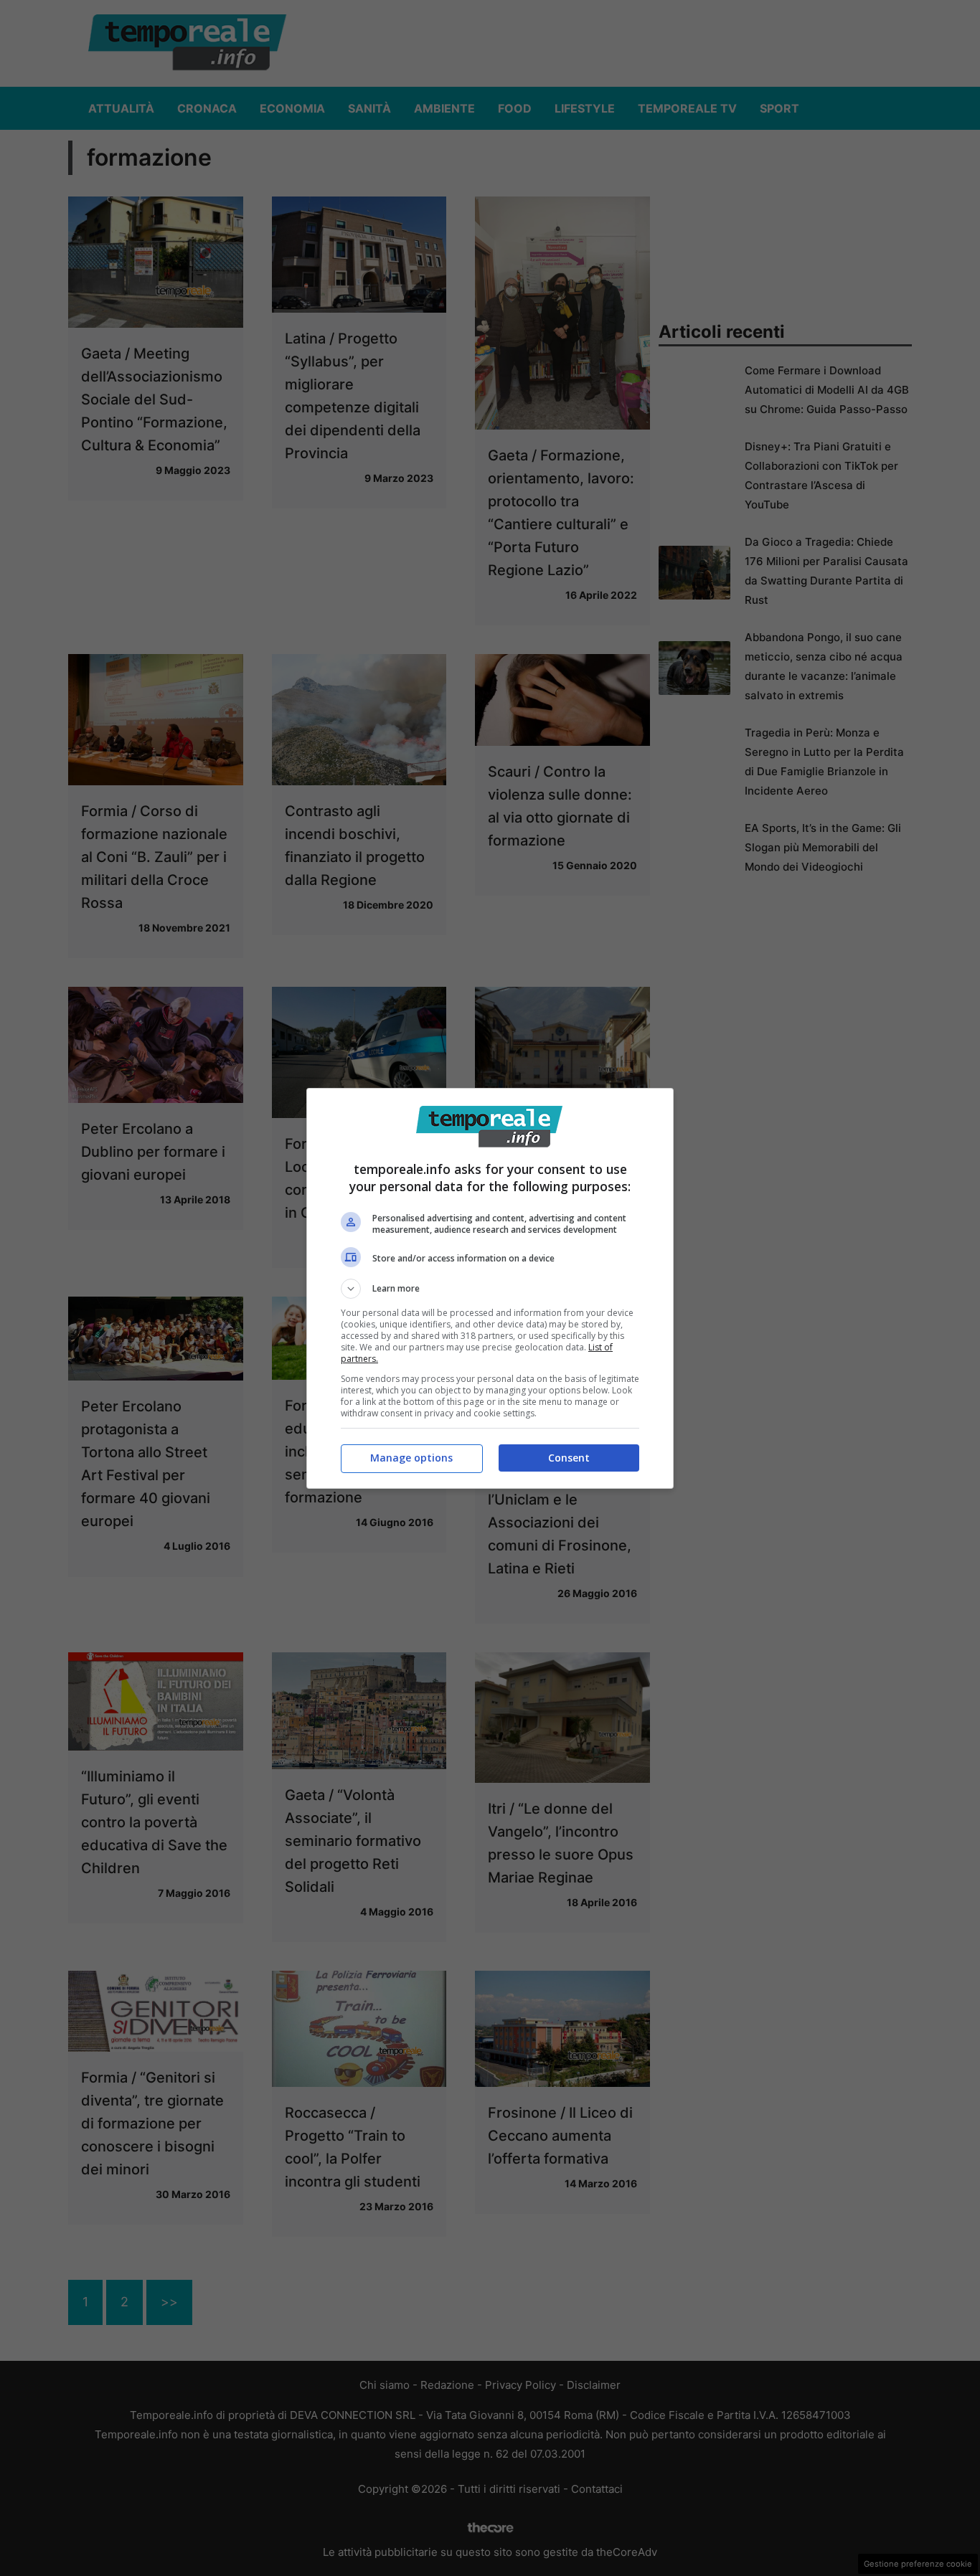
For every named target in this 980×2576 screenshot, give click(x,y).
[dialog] (490, 1288)
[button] (490, 1289)
